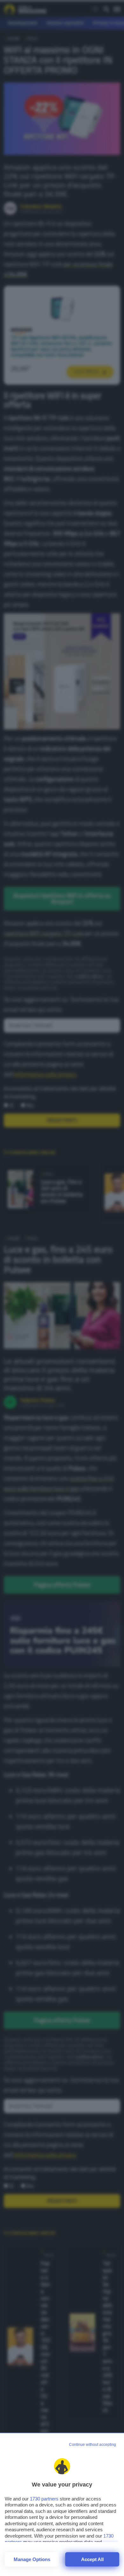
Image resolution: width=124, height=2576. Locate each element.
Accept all (92, 2559)
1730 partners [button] (44, 2499)
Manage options (32, 2559)
